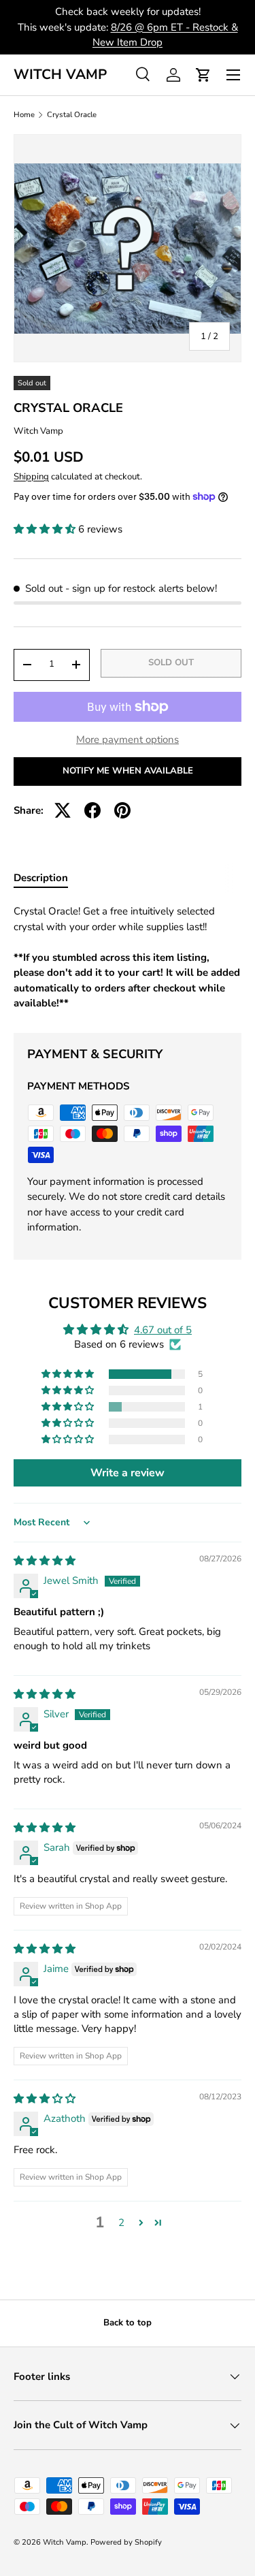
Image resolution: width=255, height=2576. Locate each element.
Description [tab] (41, 878)
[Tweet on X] (63, 810)
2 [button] (121, 2223)
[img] (45, 1561)
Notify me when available (128, 771)
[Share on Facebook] (92, 810)
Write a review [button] (128, 1473)
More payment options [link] (128, 740)
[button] (203, 75)
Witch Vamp (38, 431)
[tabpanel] (128, 957)
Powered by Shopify (126, 2542)
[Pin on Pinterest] (122, 810)
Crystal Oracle (72, 115)
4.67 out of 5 (163, 1330)
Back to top (128, 2323)
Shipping (31, 477)
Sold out (171, 663)
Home (24, 115)
